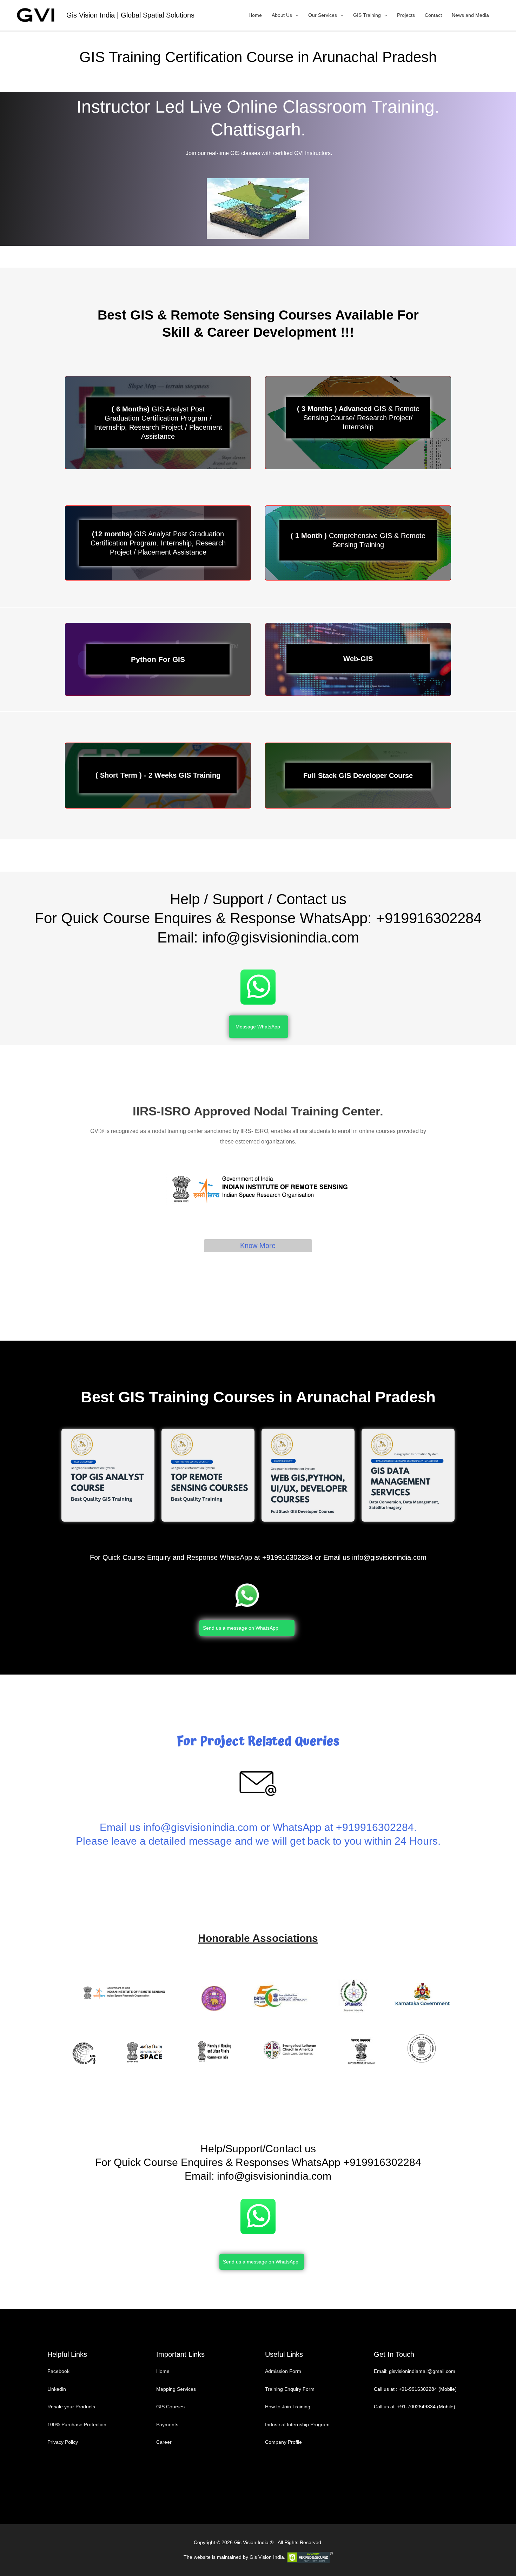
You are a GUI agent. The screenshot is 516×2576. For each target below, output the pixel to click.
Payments (167, 2424)
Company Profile (283, 2442)
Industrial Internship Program (297, 2424)
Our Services (323, 15)
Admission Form (283, 2371)
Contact (433, 15)
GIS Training (367, 15)
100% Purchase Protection (77, 2424)
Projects (406, 15)
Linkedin (57, 2389)
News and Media (470, 15)
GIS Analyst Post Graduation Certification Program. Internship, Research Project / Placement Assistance (158, 543)
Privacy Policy (63, 2442)
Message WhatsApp (258, 1027)
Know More (258, 1246)
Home (255, 15)
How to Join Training (288, 2407)
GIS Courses (170, 2407)
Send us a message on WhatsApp (241, 1628)
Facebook (59, 2371)
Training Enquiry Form (290, 2389)
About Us (282, 15)
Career (164, 2442)
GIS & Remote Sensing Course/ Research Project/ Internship (358, 418)
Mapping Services (176, 2389)
